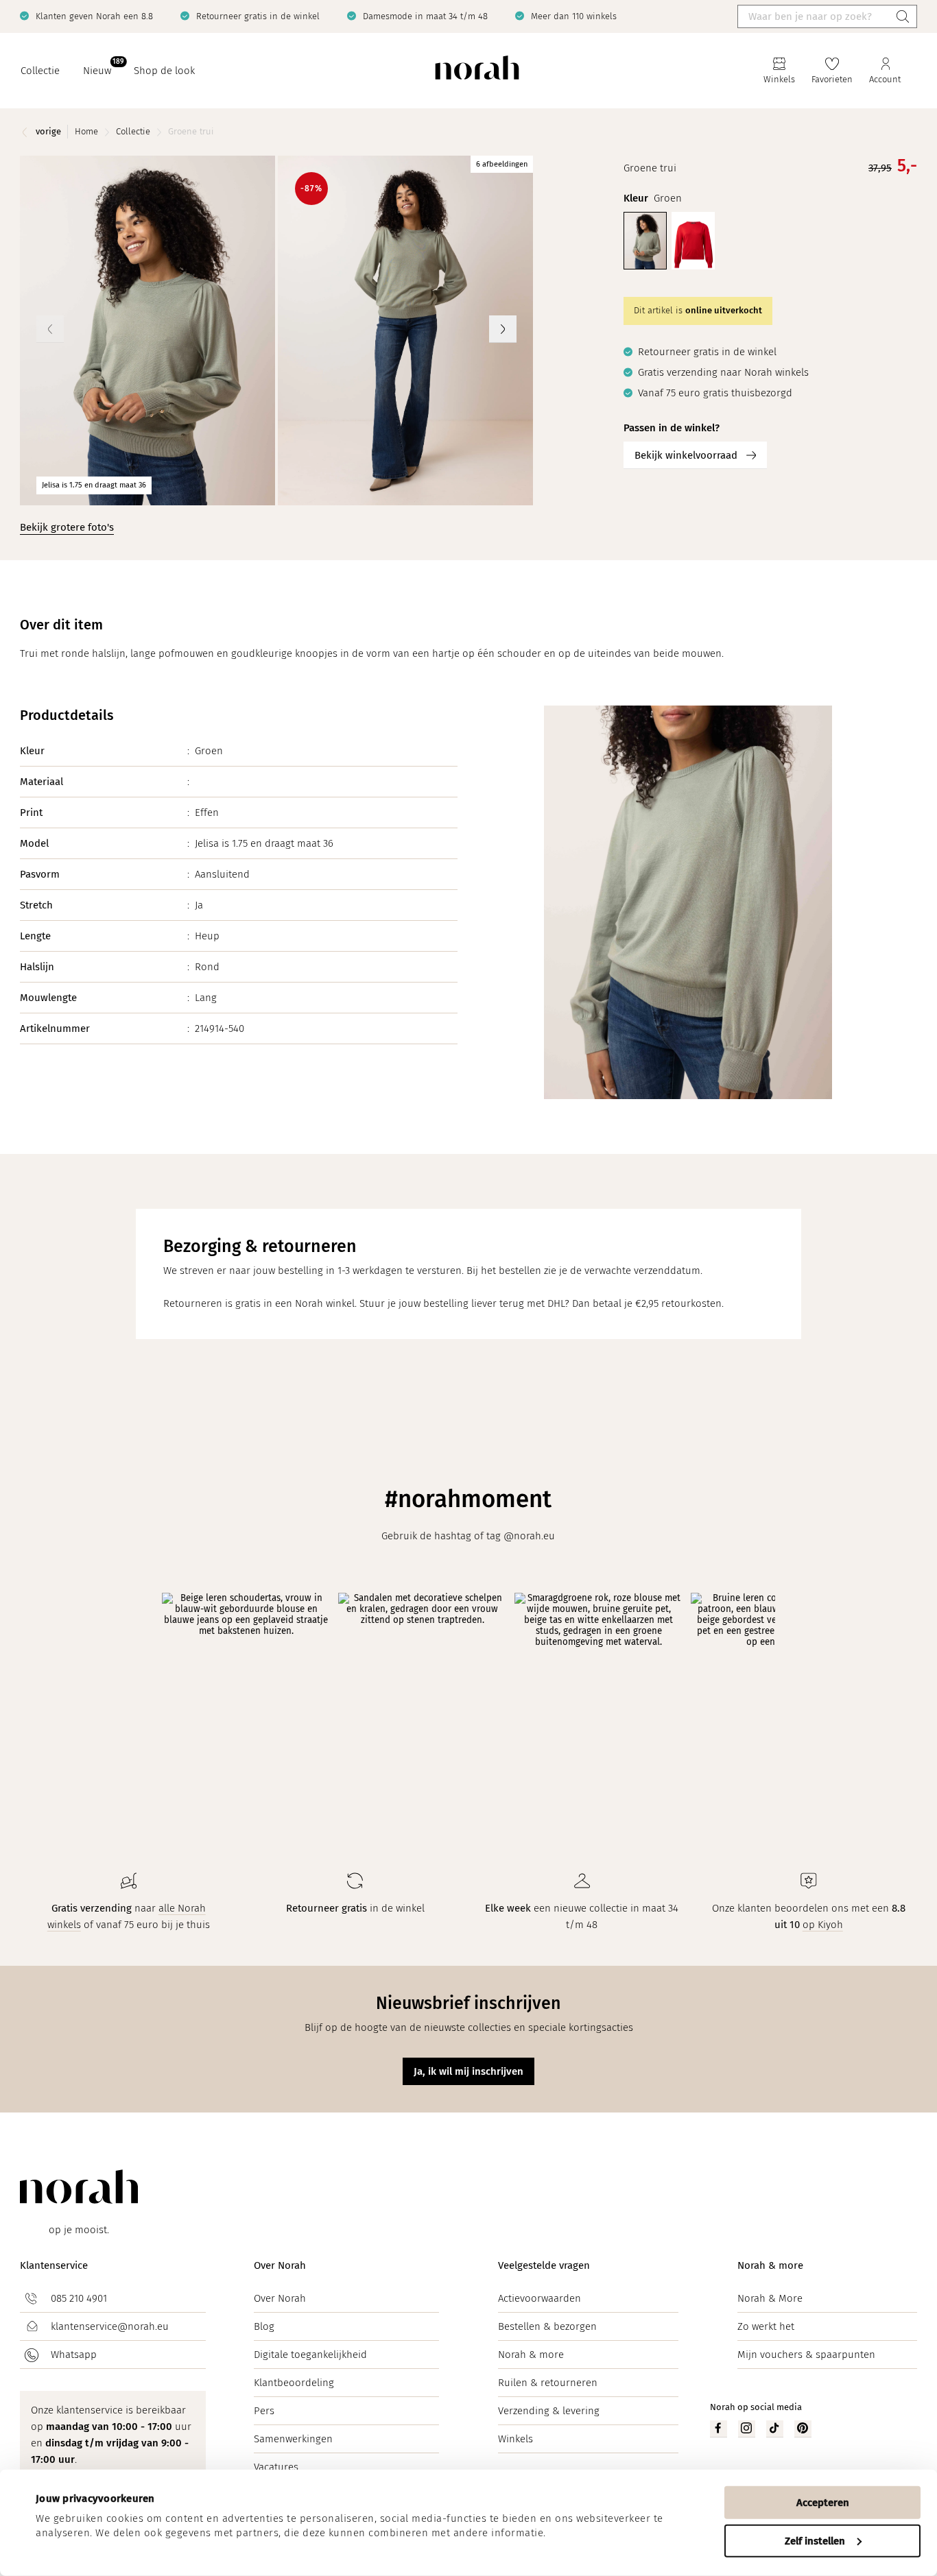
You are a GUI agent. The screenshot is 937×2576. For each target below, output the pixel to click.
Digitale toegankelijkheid (310, 2355)
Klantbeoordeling (294, 2383)
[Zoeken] (903, 16)
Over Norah (280, 2265)
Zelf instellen (815, 2540)
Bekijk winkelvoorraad (686, 455)
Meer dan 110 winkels (574, 16)
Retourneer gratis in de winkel (258, 16)
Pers (264, 2411)
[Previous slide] (50, 329)
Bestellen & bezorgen (547, 2326)
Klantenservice (54, 2265)
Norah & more (531, 2355)
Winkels (515, 2439)
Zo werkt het (766, 2326)
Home (86, 131)
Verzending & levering (549, 2411)
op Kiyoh (823, 1925)
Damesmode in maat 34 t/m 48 (425, 16)
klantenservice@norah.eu (110, 2326)
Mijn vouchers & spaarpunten (806, 2355)
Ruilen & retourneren (548, 2383)
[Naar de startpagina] (477, 71)
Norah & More (770, 2298)
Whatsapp (74, 2355)
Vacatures (276, 2467)
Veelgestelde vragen (544, 2265)
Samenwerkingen (293, 2439)
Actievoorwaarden (539, 2298)
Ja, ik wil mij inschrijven (468, 2071)
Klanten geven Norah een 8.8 (94, 16)
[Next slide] (503, 329)
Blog (264, 2326)
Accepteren (823, 2503)
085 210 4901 (79, 2298)
